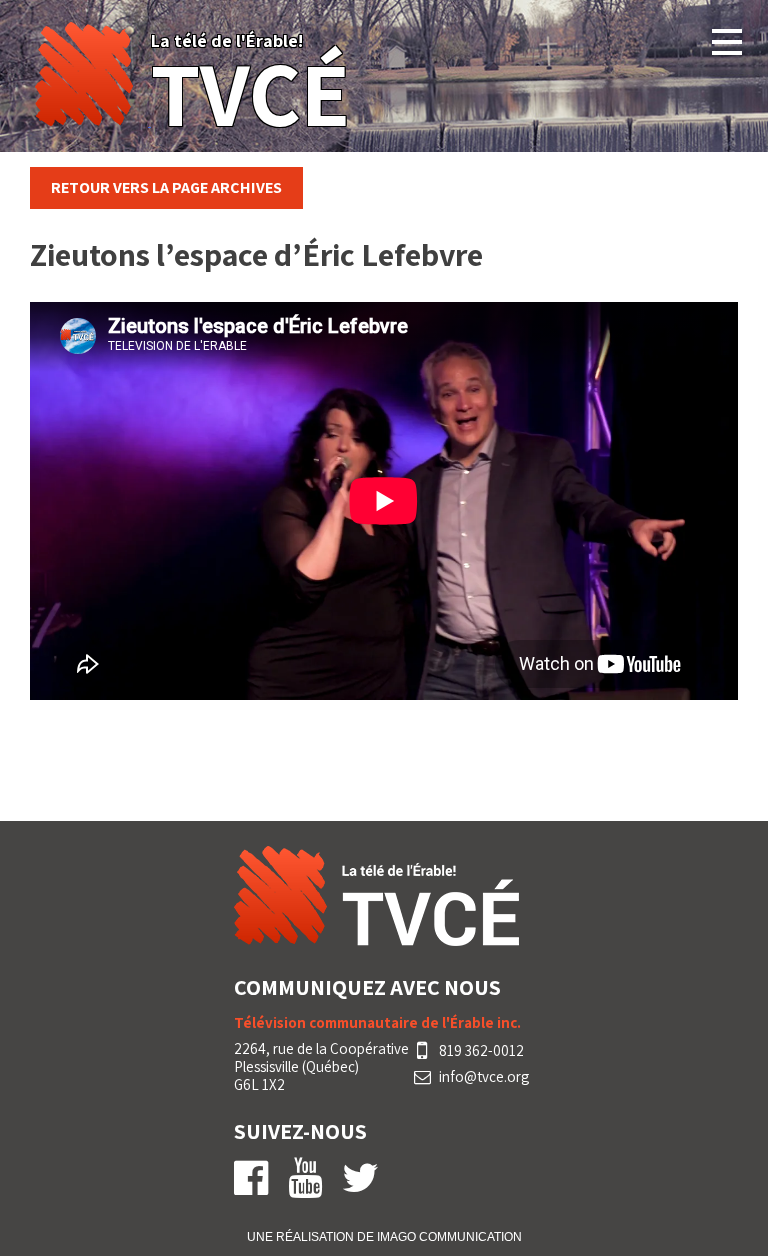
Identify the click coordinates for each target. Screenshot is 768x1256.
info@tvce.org (484, 1077)
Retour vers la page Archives (166, 187)
